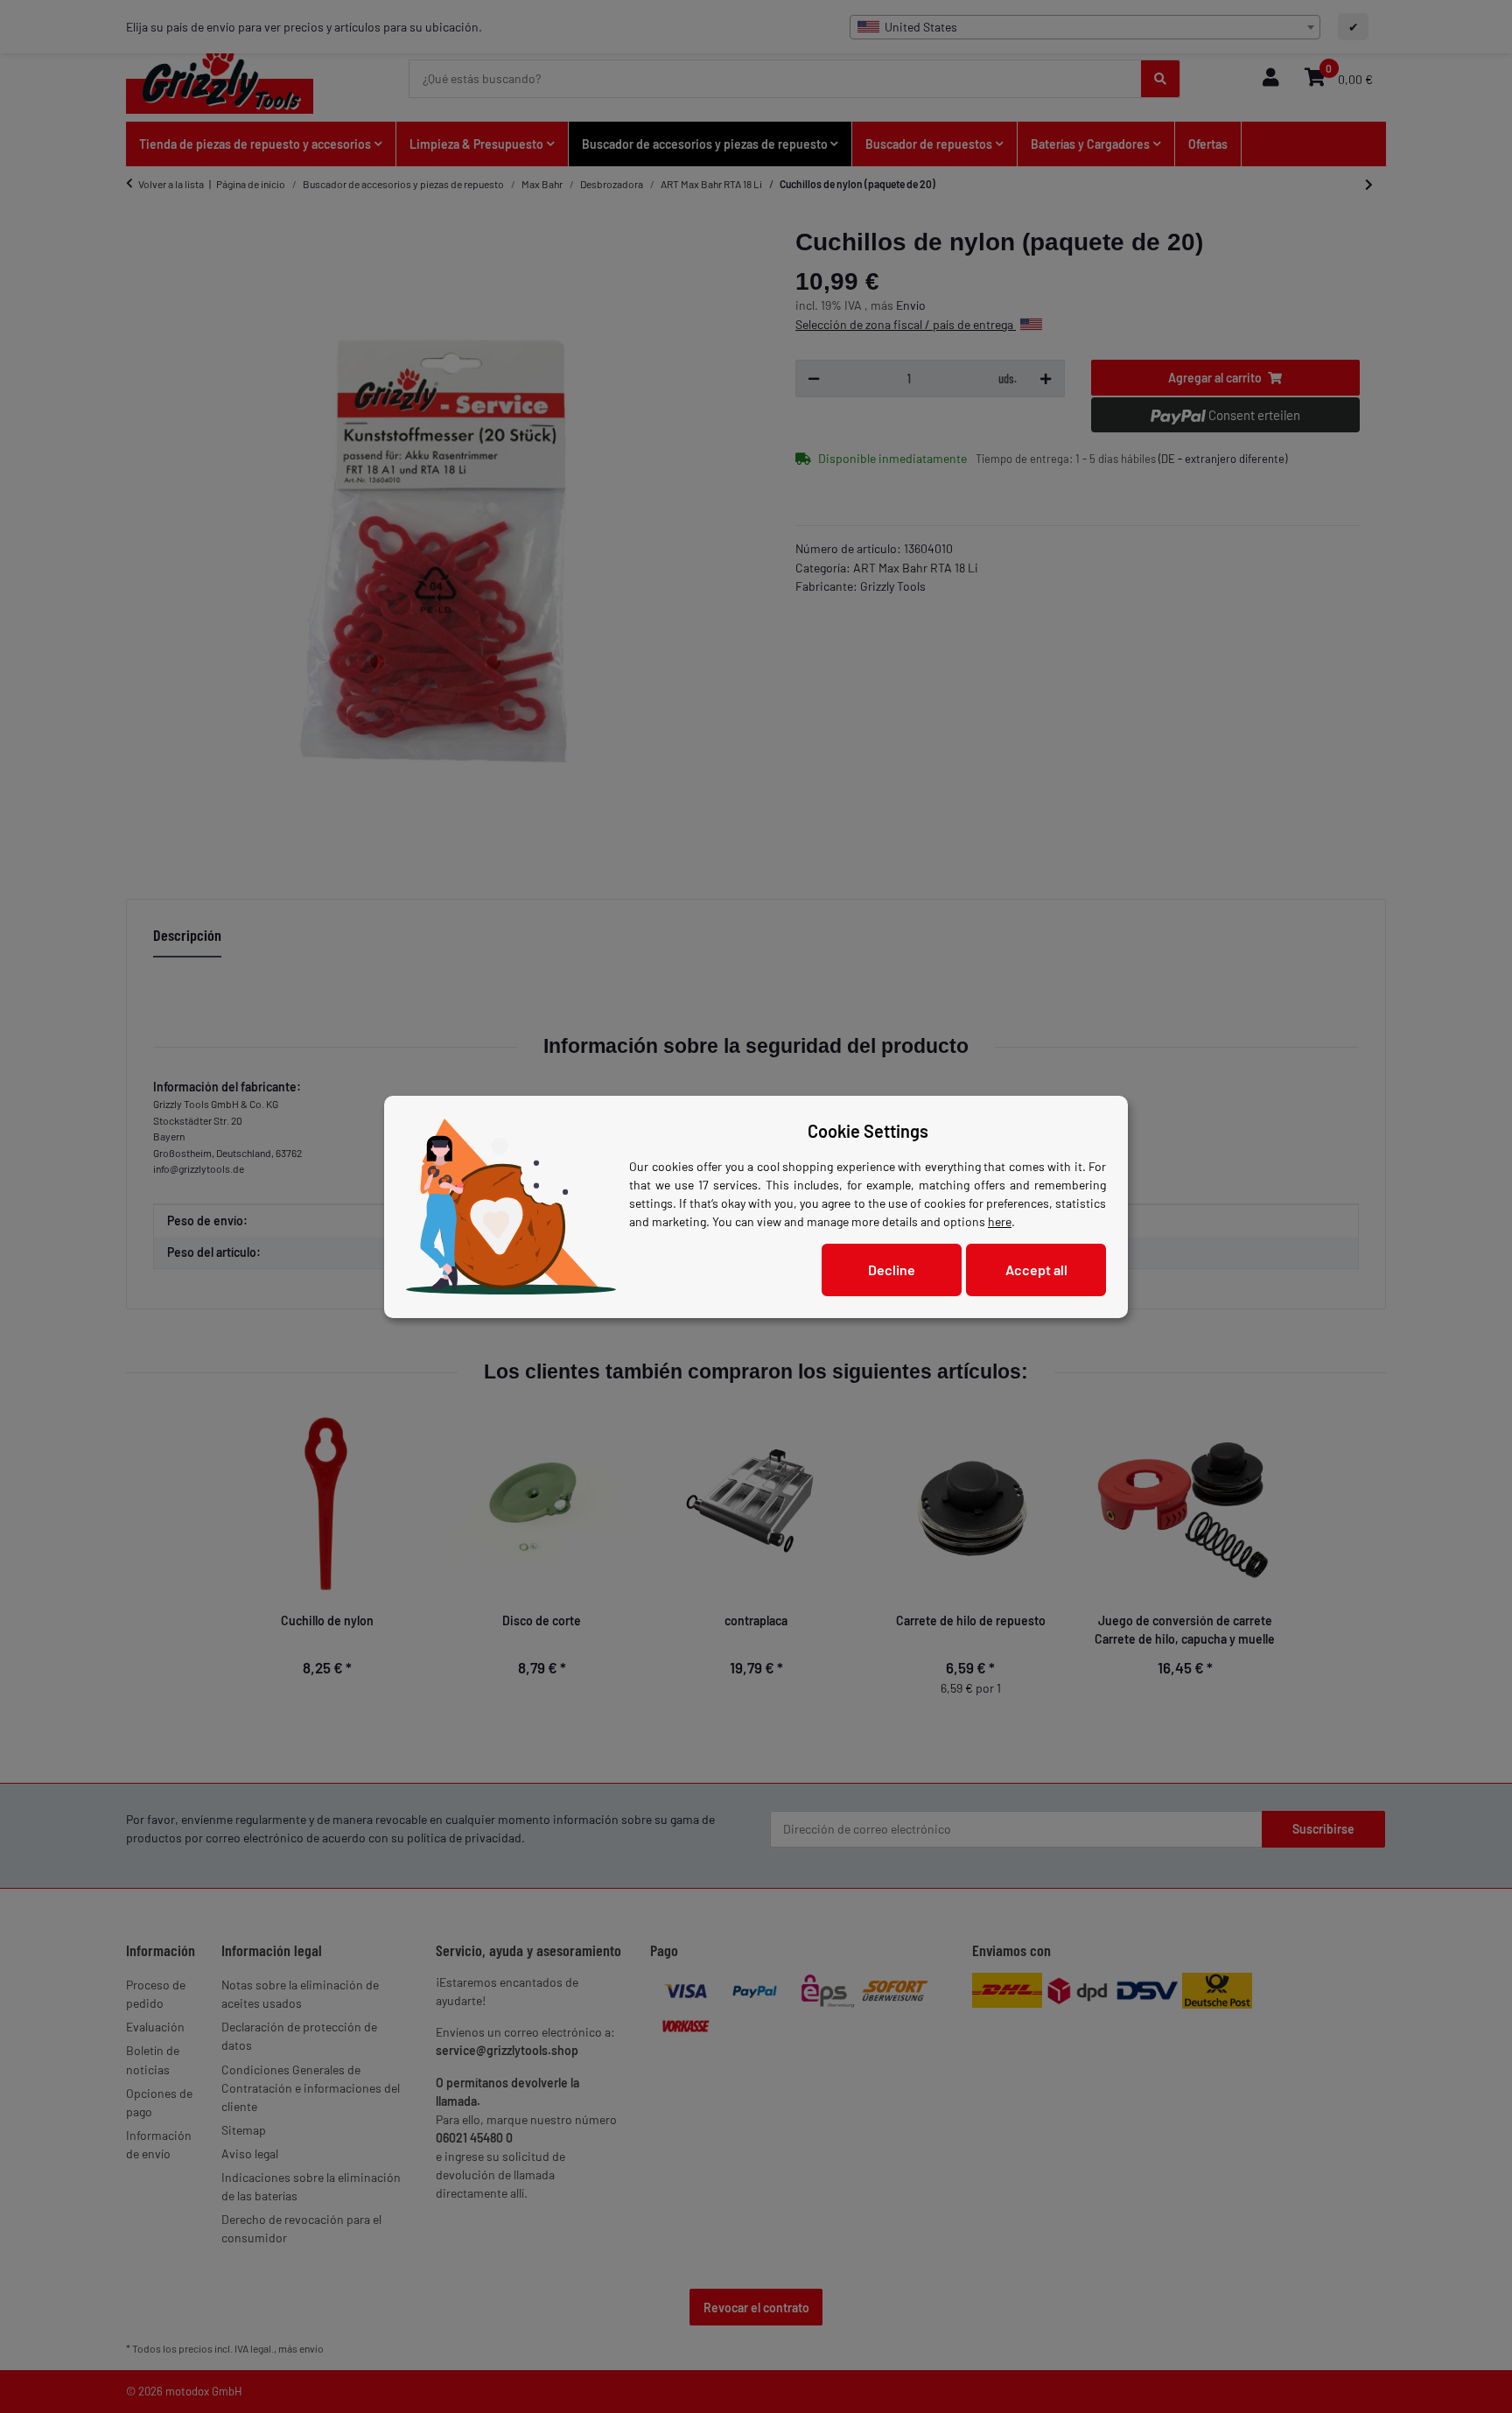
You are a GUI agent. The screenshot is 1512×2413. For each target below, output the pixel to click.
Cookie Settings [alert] (868, 1131)
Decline (892, 1270)
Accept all (1036, 1270)
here (1000, 1221)
